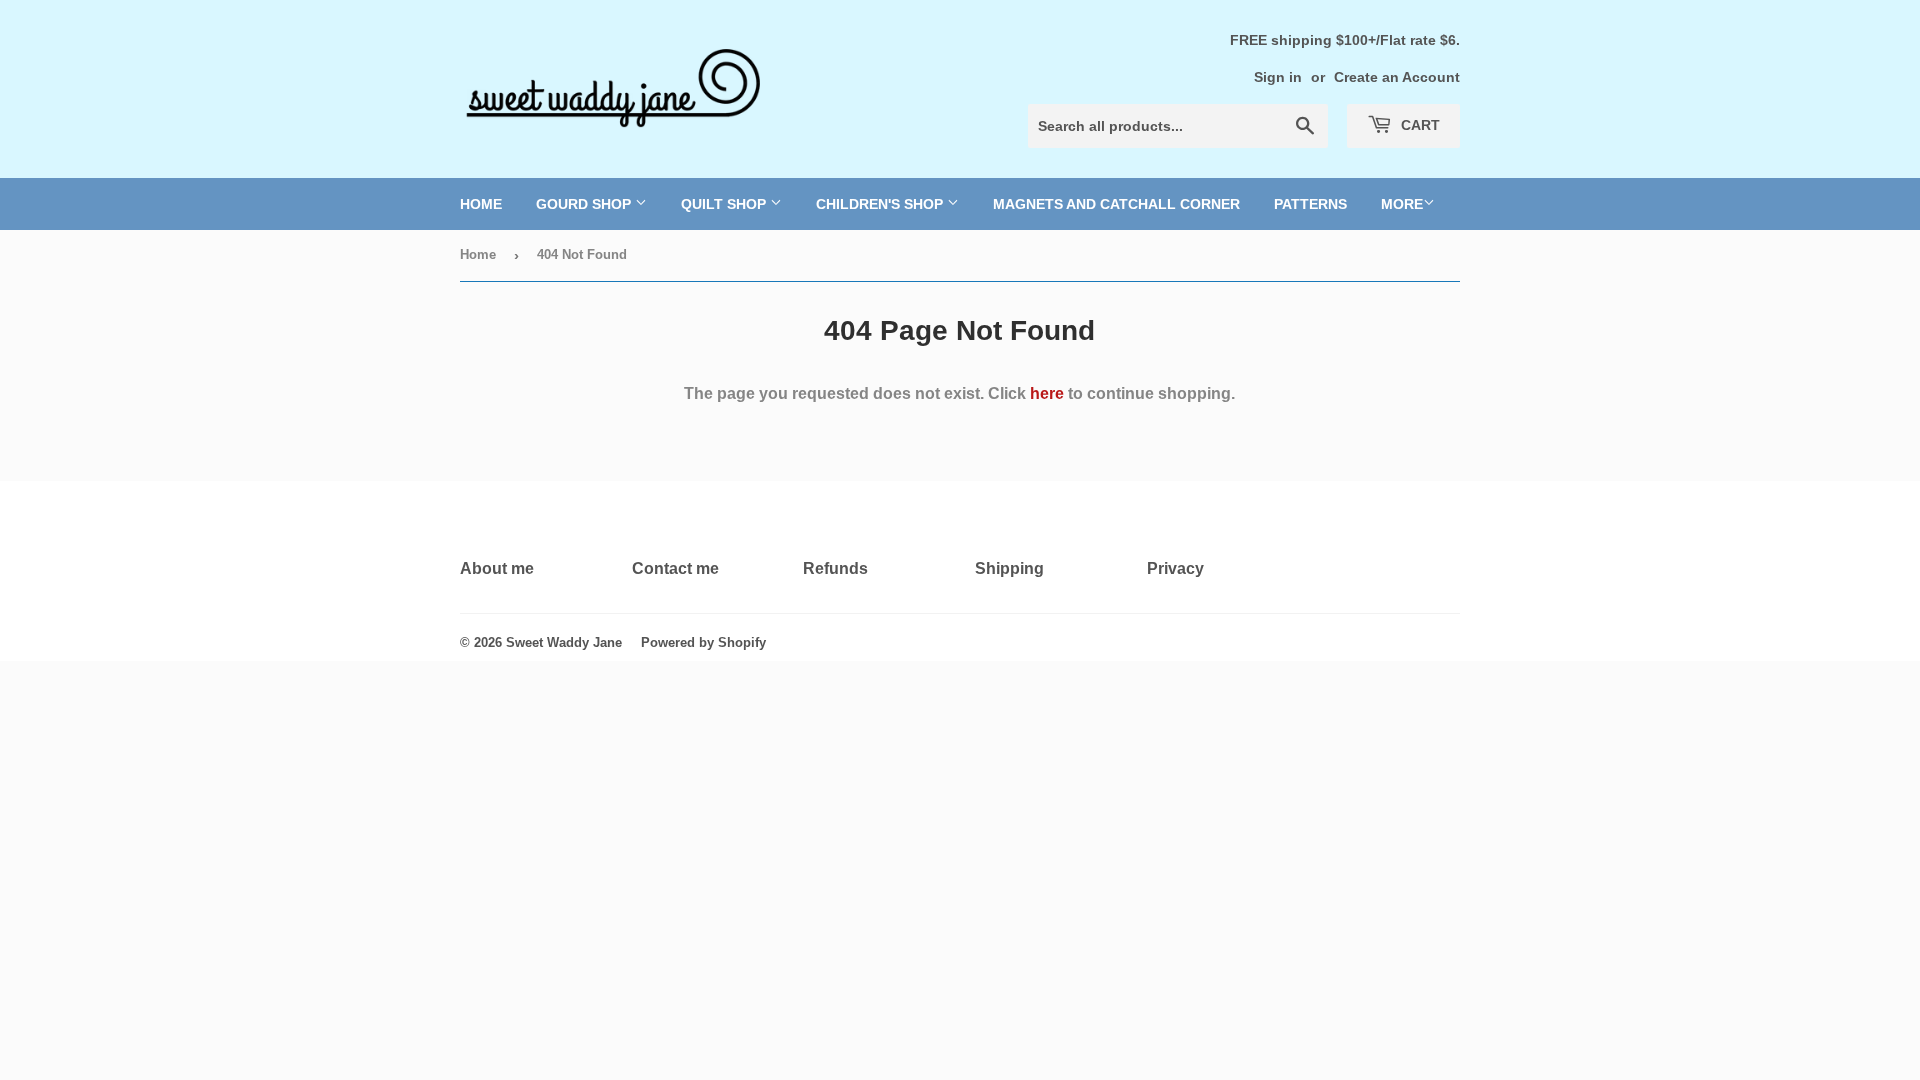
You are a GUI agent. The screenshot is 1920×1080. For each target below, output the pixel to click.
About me (497, 568)
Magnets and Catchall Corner (1116, 204)
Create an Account (1397, 77)
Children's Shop (881, 204)
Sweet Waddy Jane (564, 642)
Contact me (675, 568)
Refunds (835, 568)
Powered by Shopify (703, 642)
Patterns (1310, 204)
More (1402, 204)
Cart (1418, 125)
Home (481, 204)
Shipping (1009, 568)
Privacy (1175, 568)
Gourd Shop (585, 204)
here (1047, 393)
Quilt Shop (725, 204)
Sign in (1278, 77)
